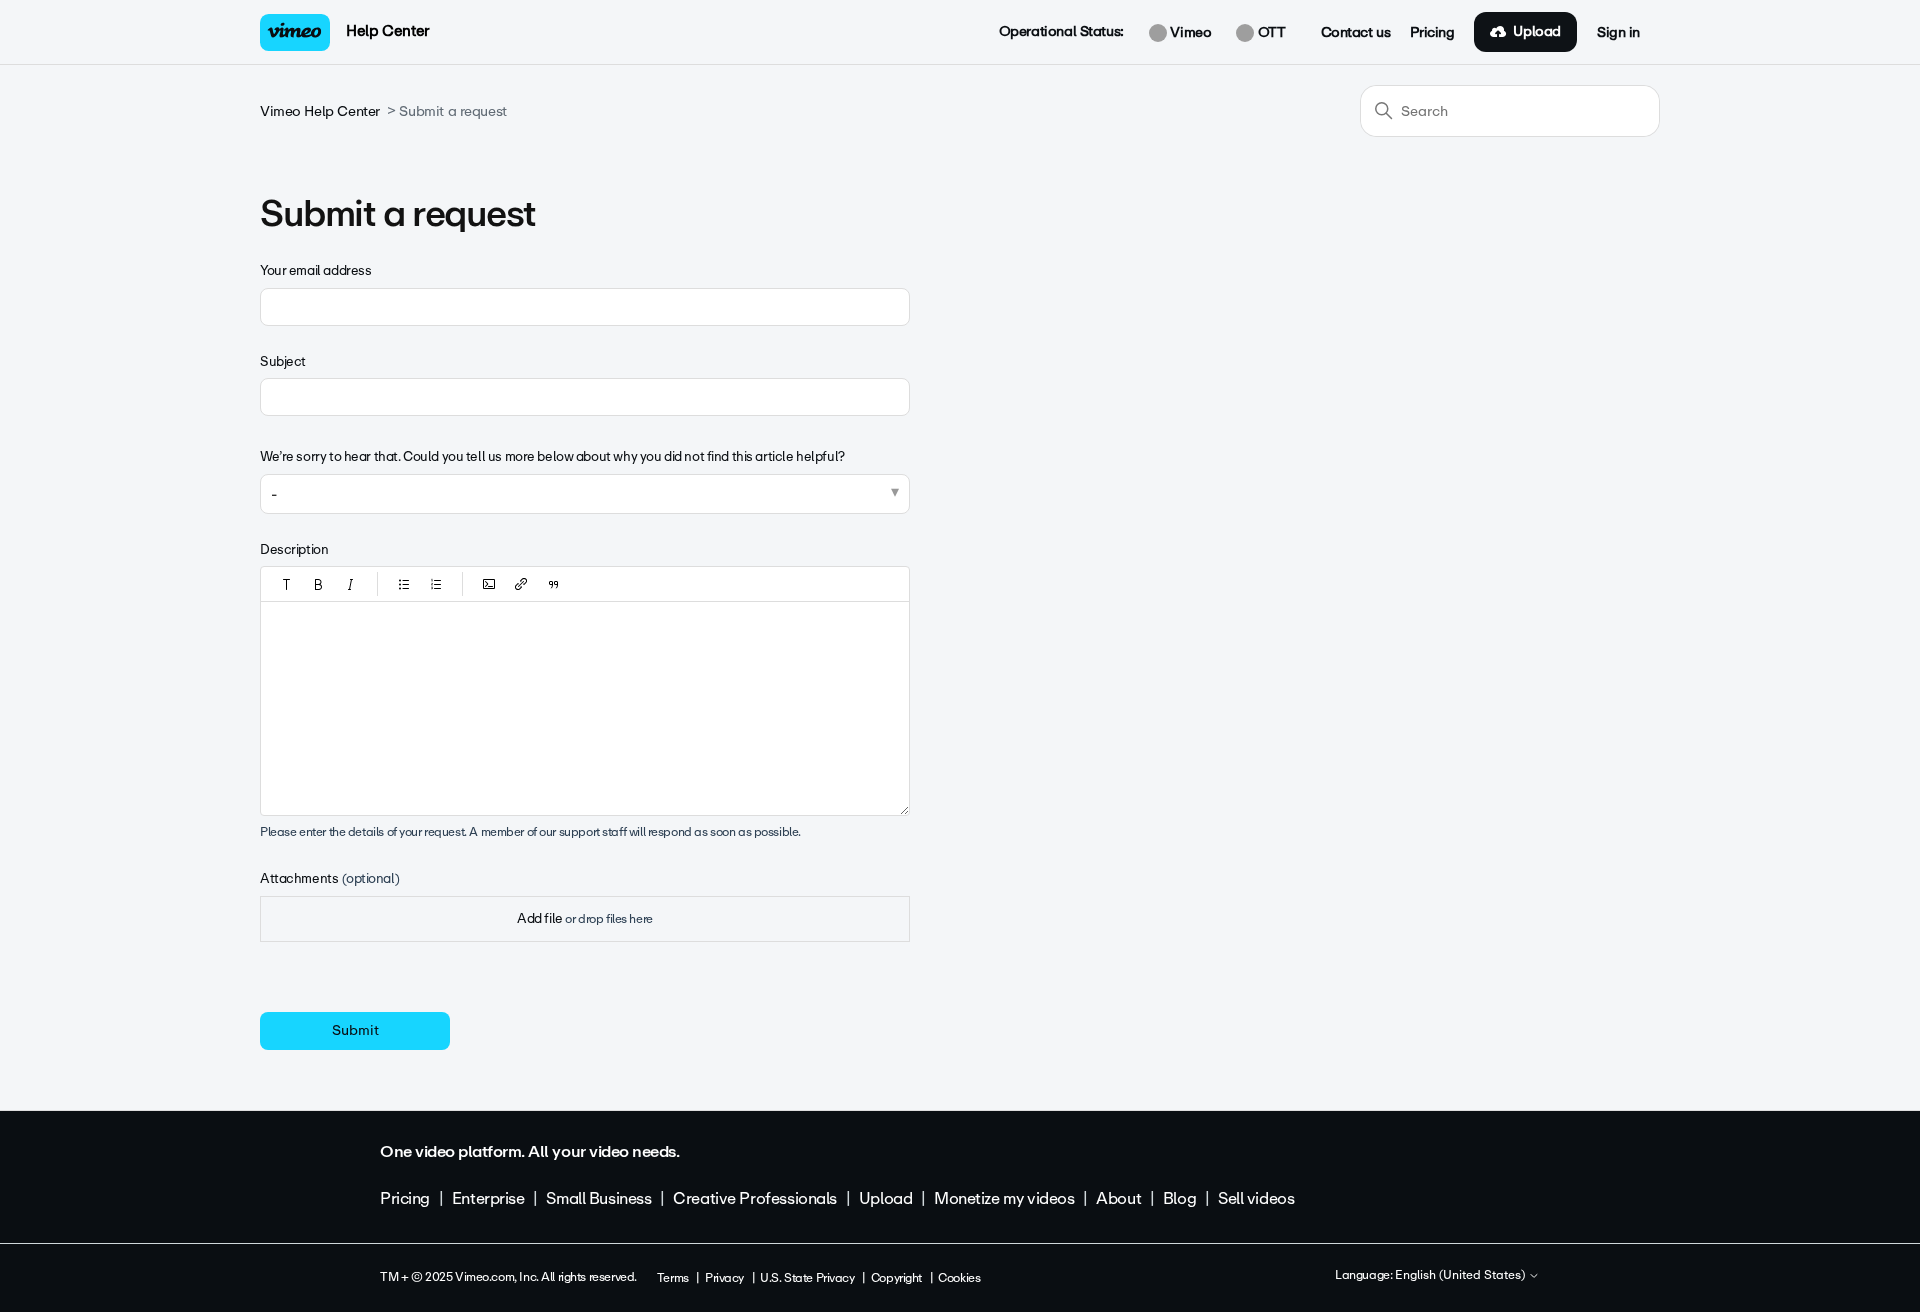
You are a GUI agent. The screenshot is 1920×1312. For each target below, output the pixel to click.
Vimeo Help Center (320, 111)
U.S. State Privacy (807, 1278)
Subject (283, 361)
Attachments (329, 878)
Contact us (1356, 33)
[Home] (295, 32)
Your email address (315, 270)
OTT (1269, 33)
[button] (287, 584)
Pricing (1432, 33)
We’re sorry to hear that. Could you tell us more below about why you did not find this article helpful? (552, 456)
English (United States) (1461, 1276)
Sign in (1618, 33)
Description (294, 549)
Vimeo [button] (1189, 33)
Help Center (387, 31)
